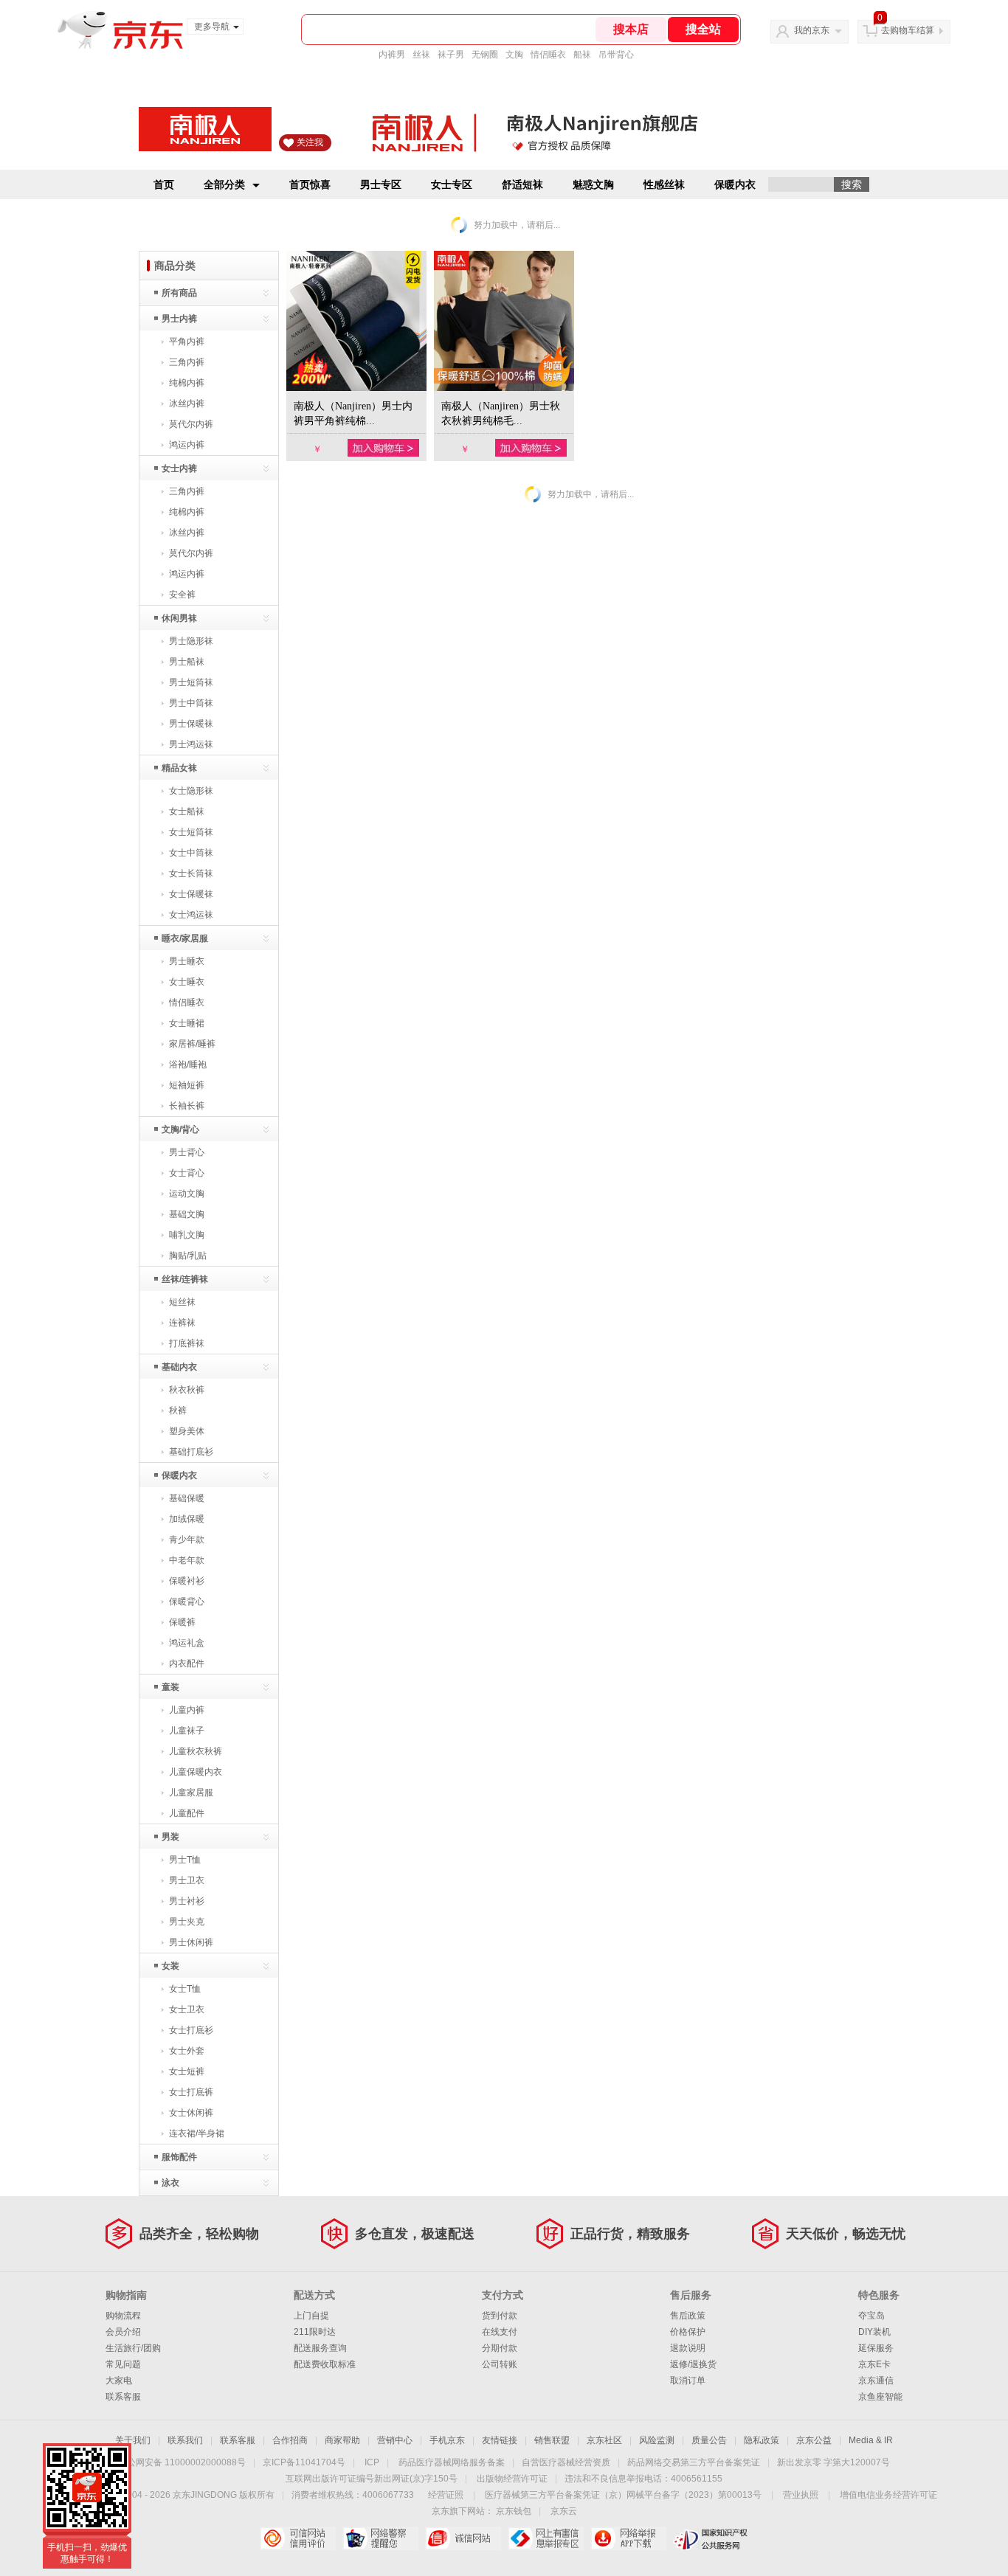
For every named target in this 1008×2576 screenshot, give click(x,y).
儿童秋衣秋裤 (196, 1751)
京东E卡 (874, 2364)
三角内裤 (187, 362)
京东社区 (604, 2440)
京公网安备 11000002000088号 (182, 2462)
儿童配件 (187, 1813)
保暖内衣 (735, 184)
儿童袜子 (187, 1731)
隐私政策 (762, 2440)
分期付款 (500, 2348)
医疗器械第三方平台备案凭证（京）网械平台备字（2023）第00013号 (623, 2495)
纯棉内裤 (187, 383)
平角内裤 (187, 342)
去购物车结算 (908, 30)
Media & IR (871, 2440)
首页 (164, 184)
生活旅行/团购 (133, 2348)
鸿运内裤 (187, 445)
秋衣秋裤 (187, 1390)
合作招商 (290, 2440)
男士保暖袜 (191, 724)
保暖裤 (182, 1622)
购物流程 (123, 2316)
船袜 (582, 55)
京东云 (564, 2511)
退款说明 (688, 2348)
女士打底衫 (191, 2030)
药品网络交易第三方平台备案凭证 (694, 2462)
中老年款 (187, 1560)
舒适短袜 (522, 184)
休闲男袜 (179, 618)
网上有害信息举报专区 (546, 2538)
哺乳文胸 (187, 1235)
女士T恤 (185, 1989)
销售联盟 (552, 2440)
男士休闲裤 (191, 1942)
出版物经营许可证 (512, 2479)
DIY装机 (874, 2332)
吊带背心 (616, 55)
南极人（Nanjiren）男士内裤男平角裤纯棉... (353, 413)
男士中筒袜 (191, 703)
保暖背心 (187, 1602)
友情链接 (500, 2440)
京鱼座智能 (880, 2397)
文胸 (514, 55)
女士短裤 (187, 2071)
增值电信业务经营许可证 (888, 2495)
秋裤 (178, 1410)
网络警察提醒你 (380, 2538)
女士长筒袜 (191, 873)
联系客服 (123, 2397)
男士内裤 (179, 319)
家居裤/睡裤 (192, 1044)
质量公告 (709, 2440)
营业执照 (801, 2495)
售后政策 (688, 2316)
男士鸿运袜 (191, 744)
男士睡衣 (187, 961)
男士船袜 (187, 662)
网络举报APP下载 (628, 2538)
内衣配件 (187, 1663)
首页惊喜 (310, 184)
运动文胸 (187, 1194)
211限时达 (315, 2332)
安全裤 (182, 595)
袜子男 (451, 55)
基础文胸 (187, 1214)
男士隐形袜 (191, 641)
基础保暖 (187, 1498)
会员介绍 (123, 2332)
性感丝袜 (664, 184)
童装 (170, 1687)
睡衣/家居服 (185, 938)
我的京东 (812, 30)
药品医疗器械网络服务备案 (452, 2462)
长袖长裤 (187, 1106)
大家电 (119, 2381)
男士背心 (187, 1152)
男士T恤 (185, 1860)
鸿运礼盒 (187, 1643)
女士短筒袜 (191, 832)
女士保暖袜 (191, 894)
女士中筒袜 (191, 853)
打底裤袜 (187, 1343)
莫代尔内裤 (191, 424)
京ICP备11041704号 (304, 2462)
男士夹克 (187, 1922)
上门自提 (311, 2316)
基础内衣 (179, 1367)
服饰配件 (179, 2157)
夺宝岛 (871, 2316)
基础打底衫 (191, 1452)
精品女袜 (179, 768)
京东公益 (814, 2440)
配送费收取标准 (325, 2364)
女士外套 (187, 2051)
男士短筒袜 (191, 682)
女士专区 (452, 184)
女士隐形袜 (191, 791)
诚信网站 (463, 2538)
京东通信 (876, 2381)
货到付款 (500, 2316)
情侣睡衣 (548, 55)
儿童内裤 (187, 1710)
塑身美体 (187, 1431)
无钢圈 (485, 55)
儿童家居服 (191, 1793)
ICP (372, 2462)
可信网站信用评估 (298, 2538)
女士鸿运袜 (191, 915)
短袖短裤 (187, 1085)
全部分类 (224, 184)
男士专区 (381, 184)
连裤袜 (182, 1323)
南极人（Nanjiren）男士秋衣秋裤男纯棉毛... (501, 413)
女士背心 (187, 1173)
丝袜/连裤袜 (185, 1279)
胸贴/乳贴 (188, 1256)
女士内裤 (179, 468)
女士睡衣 (187, 982)
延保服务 (876, 2348)
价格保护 (688, 2332)
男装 (170, 1837)
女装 (170, 1966)
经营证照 (446, 2495)
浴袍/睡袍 (188, 1064)
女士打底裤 (191, 2092)
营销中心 (395, 2440)
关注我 (310, 142)
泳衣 (170, 2183)
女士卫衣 (187, 2009)
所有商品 (179, 293)
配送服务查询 (320, 2348)
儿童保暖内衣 (196, 1772)
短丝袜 (182, 1302)
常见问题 (123, 2364)
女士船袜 (187, 811)
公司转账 (500, 2364)
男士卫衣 (187, 1880)
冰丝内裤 (187, 404)
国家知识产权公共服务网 (711, 2538)
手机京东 (447, 2440)
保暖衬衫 (187, 1581)
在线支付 (500, 2332)
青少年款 (187, 1540)
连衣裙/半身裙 (197, 2133)
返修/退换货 (693, 2364)
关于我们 (133, 2440)
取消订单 (688, 2381)
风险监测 (657, 2440)
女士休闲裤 (191, 2113)
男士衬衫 (187, 1901)
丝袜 (421, 55)
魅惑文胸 (593, 184)
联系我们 (185, 2440)
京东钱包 (514, 2511)
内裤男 (392, 55)
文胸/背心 (180, 1129)
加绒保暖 (187, 1519)
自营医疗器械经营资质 (566, 2462)
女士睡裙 (187, 1023)
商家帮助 (342, 2440)
